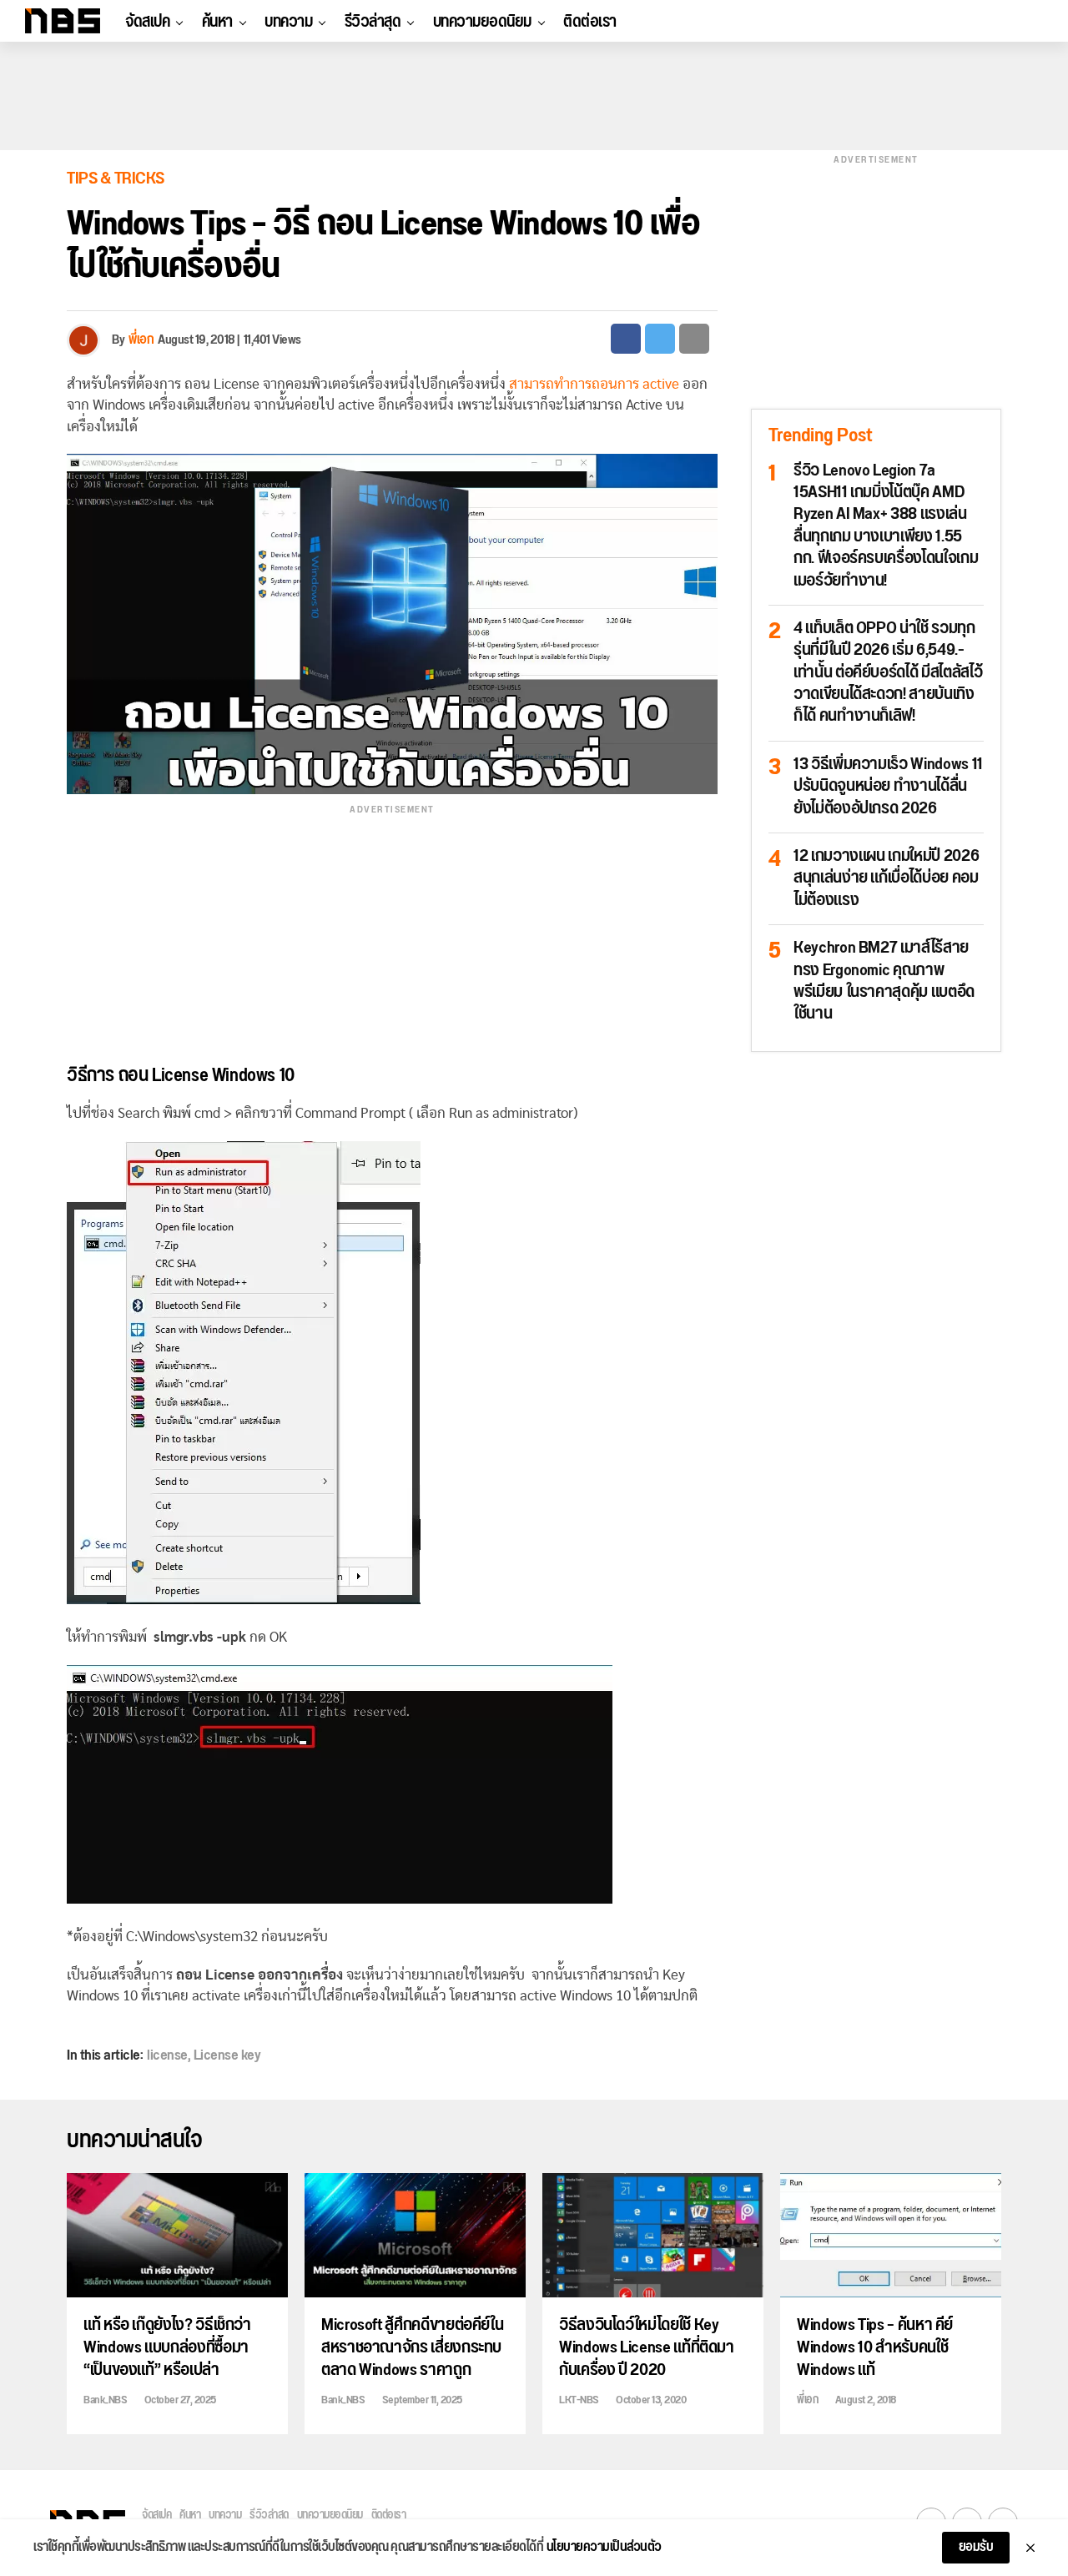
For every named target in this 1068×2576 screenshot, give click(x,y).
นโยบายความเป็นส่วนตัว (604, 2548)
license (167, 2055)
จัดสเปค (147, 22)
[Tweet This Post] (660, 339)
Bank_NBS (105, 2400)
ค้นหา (217, 22)
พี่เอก (141, 340)
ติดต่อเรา (590, 22)
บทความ (288, 22)
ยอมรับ (976, 2547)
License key (227, 2055)
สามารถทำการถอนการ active (594, 384)
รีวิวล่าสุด (373, 22)
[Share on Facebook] (626, 339)
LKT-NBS (579, 2400)
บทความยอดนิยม (482, 22)
